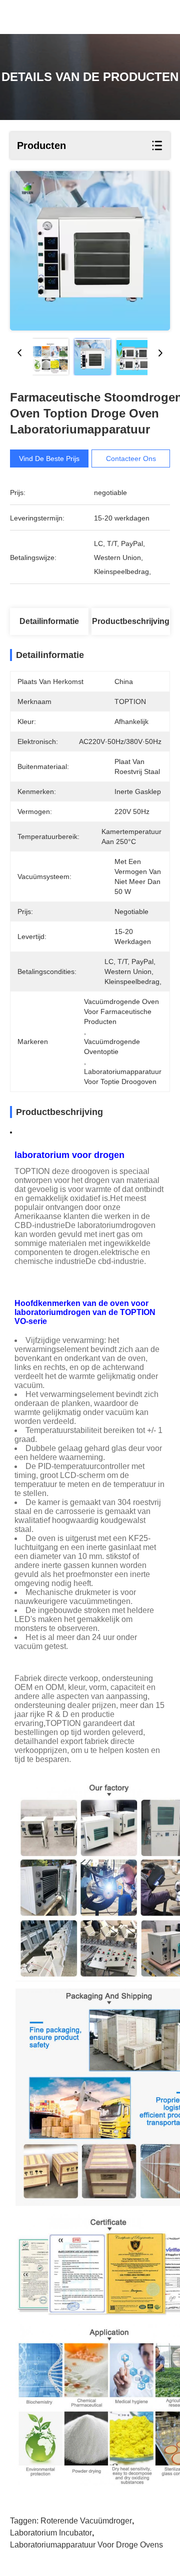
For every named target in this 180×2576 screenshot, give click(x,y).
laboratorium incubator (51, 2533)
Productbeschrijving (131, 621)
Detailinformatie (49, 621)
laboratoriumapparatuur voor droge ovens (86, 2545)
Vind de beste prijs (49, 458)
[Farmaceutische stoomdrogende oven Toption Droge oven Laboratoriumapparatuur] (90, 251)
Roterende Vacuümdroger (86, 2521)
